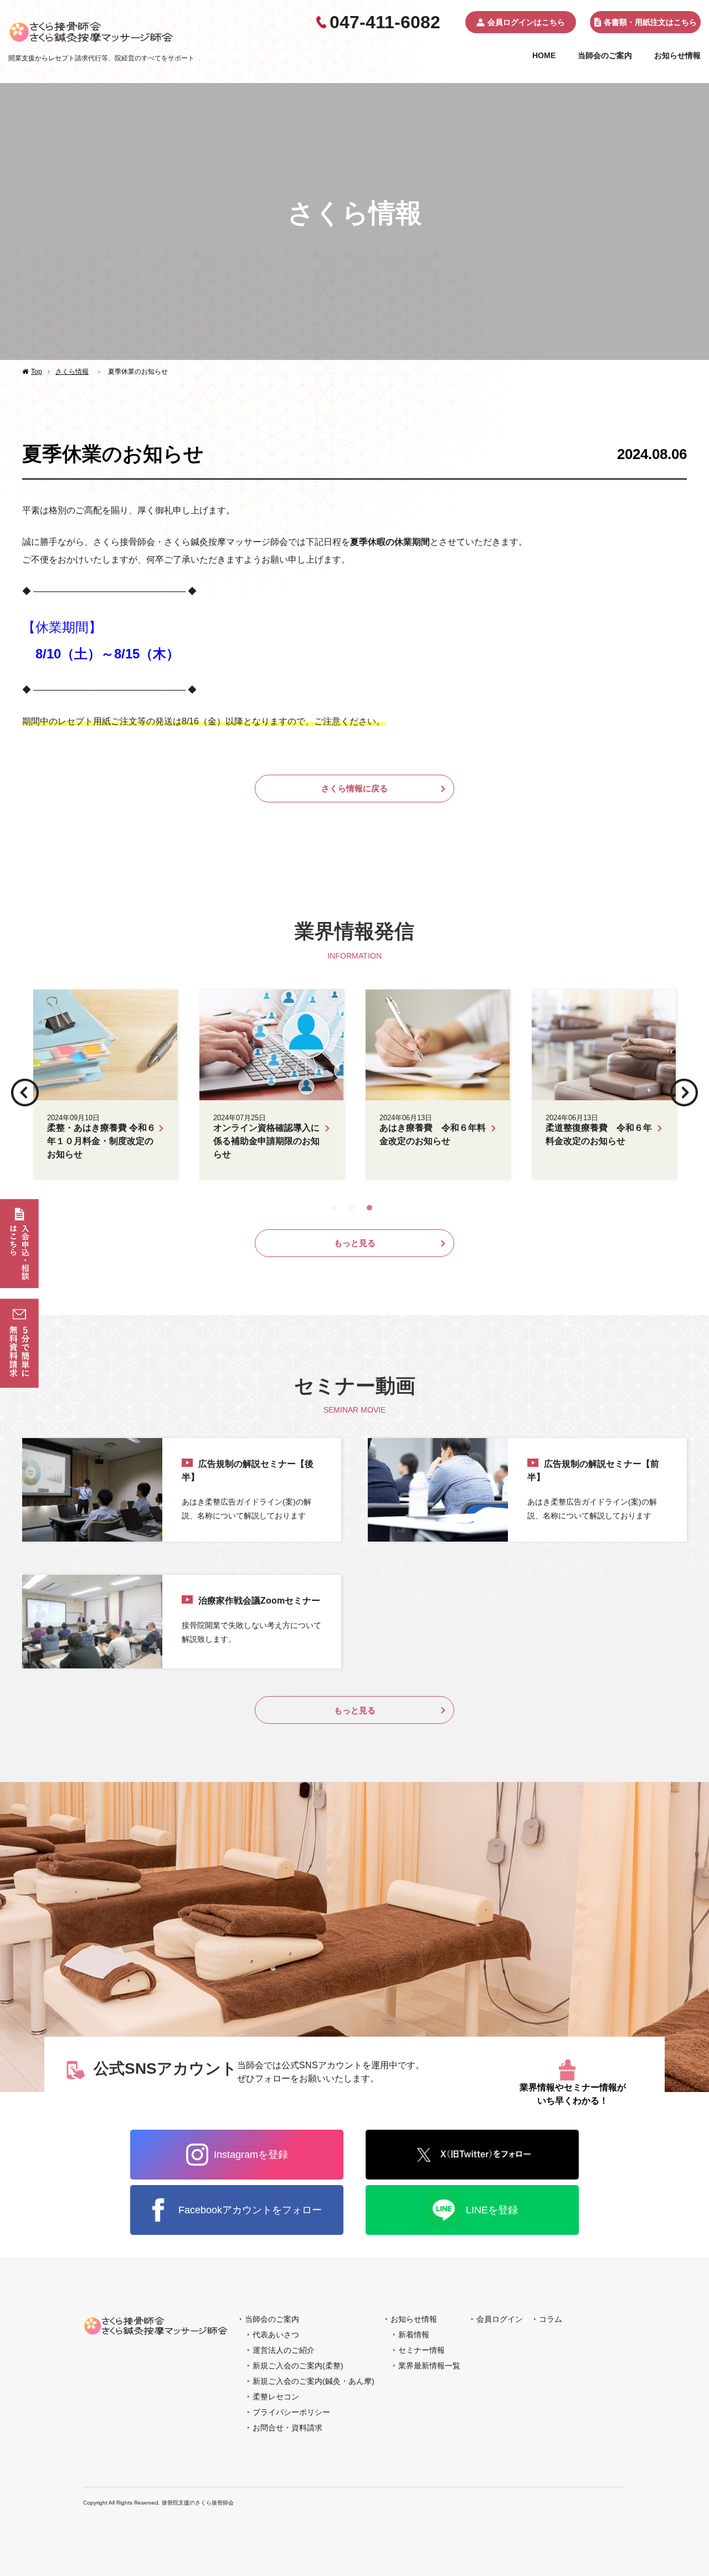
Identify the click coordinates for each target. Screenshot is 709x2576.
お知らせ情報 (677, 55)
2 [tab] (354, 1205)
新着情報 (414, 2335)
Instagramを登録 (251, 2155)
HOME (544, 55)
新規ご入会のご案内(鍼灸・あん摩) (314, 2381)
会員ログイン (500, 2319)
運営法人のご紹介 (284, 2350)
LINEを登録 (492, 2210)
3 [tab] (372, 1205)
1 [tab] (337, 1205)
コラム (551, 2319)
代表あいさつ (276, 2335)
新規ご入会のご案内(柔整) (298, 2366)
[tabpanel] (354, 1085)
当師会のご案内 (605, 55)
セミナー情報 (422, 2350)
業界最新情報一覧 (429, 2366)
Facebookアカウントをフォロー (250, 2210)
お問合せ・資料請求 (287, 2428)
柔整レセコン (276, 2397)
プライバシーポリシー (291, 2412)
